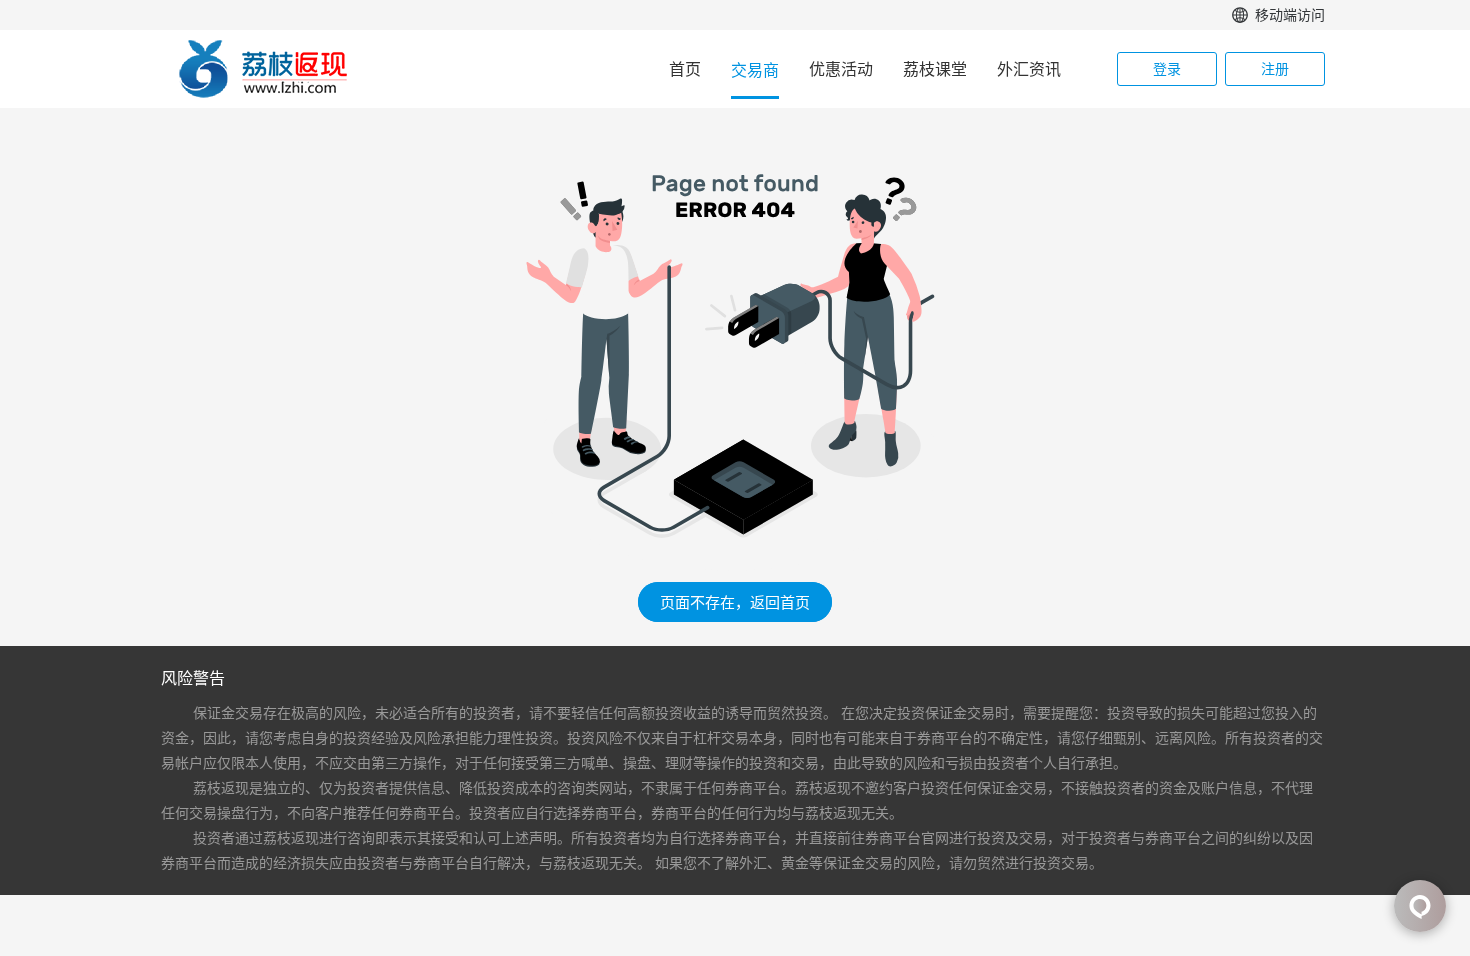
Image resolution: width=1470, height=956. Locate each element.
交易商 (755, 70)
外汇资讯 (1029, 69)
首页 (685, 69)
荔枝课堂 (935, 69)
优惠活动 (841, 69)
